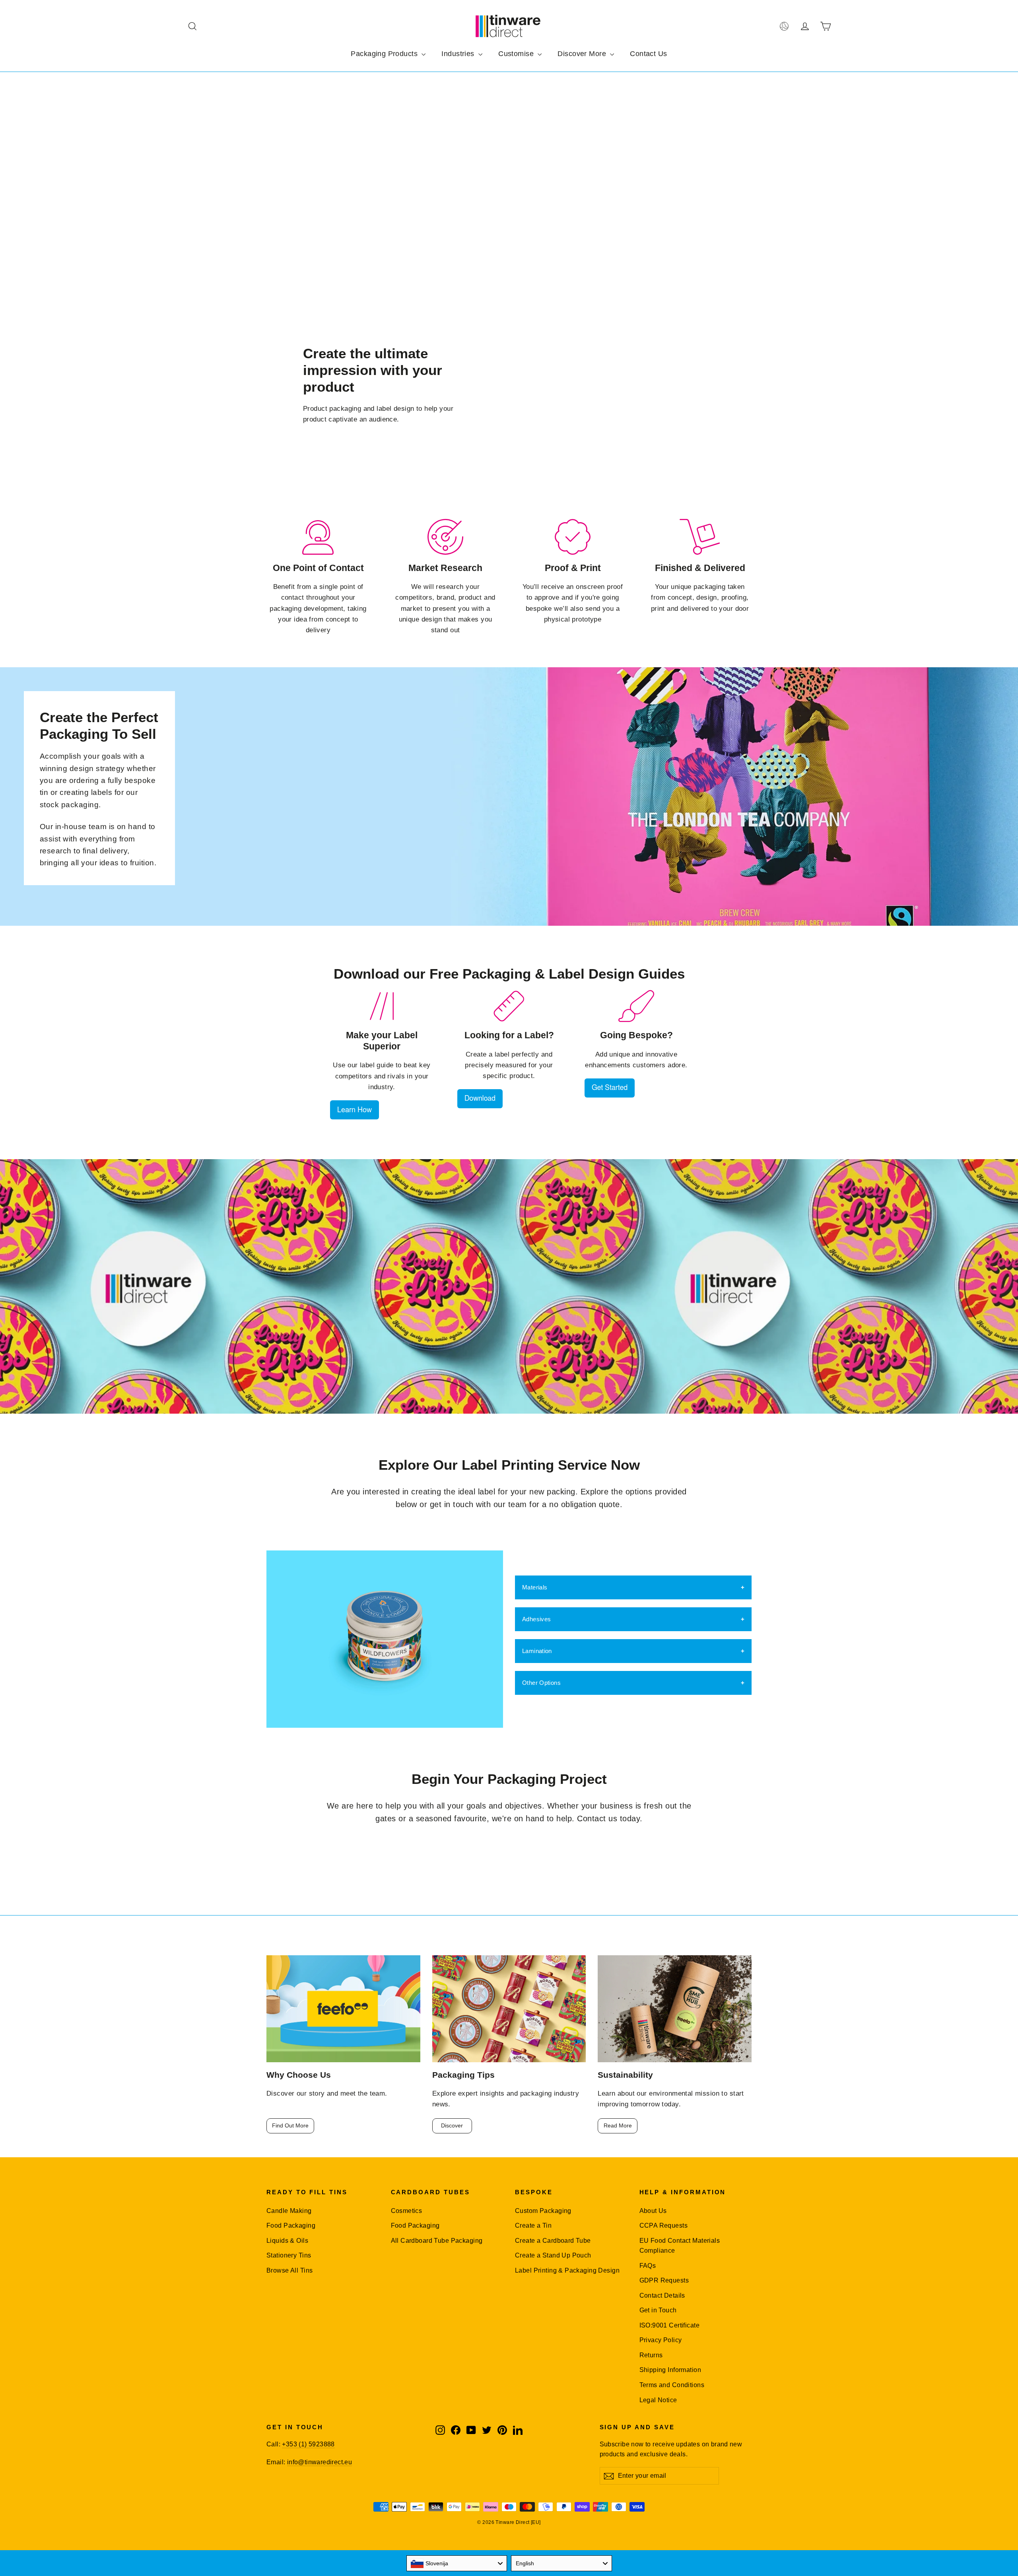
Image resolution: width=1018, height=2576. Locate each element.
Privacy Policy (661, 2340)
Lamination (537, 1651)
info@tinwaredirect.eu (320, 2462)
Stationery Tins (289, 2255)
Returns (651, 2355)
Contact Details (662, 2295)
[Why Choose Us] (343, 2009)
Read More (618, 2125)
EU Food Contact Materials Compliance (680, 2246)
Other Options (541, 1683)
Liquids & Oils (287, 2241)
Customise (517, 54)
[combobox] (457, 2563)
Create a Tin (533, 2225)
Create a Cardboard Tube (553, 2241)
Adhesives (536, 1619)
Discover (452, 2125)
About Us (653, 2211)
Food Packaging (291, 2225)
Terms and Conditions (672, 2385)
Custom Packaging (543, 2211)
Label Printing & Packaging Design (567, 2270)
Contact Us (648, 54)
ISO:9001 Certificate (670, 2325)
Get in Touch (658, 2310)
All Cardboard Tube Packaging (437, 2241)
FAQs (648, 2266)
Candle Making (289, 2211)
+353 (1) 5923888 (308, 2444)
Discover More (583, 54)
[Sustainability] (675, 2009)
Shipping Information (670, 2370)
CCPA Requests (664, 2225)
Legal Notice (658, 2400)
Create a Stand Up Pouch (553, 2255)
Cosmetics (407, 2211)
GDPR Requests (664, 2280)
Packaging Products (385, 54)
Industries (459, 54)
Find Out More (290, 2125)
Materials (535, 1587)
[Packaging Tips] (509, 2009)
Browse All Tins (289, 2270)
